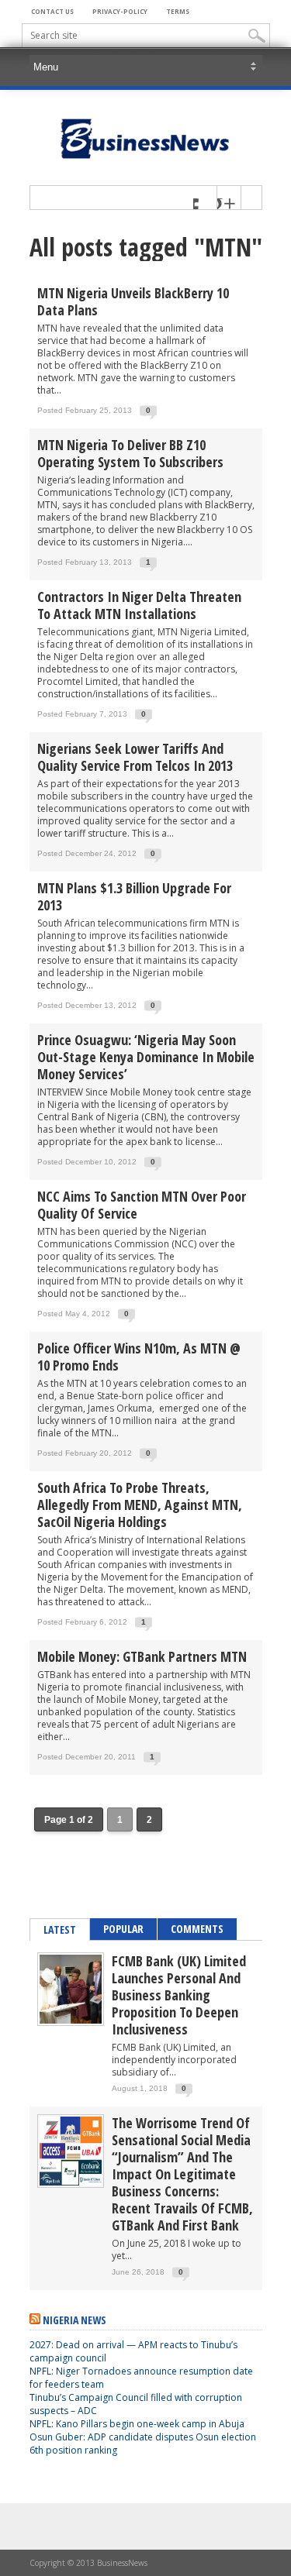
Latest (60, 1929)
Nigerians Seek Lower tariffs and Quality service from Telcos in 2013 (135, 757)
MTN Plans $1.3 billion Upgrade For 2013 (134, 896)
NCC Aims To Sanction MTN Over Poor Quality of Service (142, 1205)
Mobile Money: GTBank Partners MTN (142, 1656)
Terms (178, 11)
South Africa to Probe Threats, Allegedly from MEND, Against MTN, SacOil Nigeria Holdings (140, 1505)
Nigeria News (74, 2320)
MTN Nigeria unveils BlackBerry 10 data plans (133, 301)
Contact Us (52, 11)
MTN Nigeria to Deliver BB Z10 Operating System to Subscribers (130, 453)
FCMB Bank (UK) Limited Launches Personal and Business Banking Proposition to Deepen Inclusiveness (179, 1995)
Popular (123, 1929)
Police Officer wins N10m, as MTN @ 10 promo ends (139, 1357)
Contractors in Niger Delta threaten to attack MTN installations (139, 605)
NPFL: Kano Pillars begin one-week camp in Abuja (137, 2424)
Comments (197, 1929)
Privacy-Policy (120, 11)
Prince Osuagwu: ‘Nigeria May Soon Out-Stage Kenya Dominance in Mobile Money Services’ (146, 1057)
